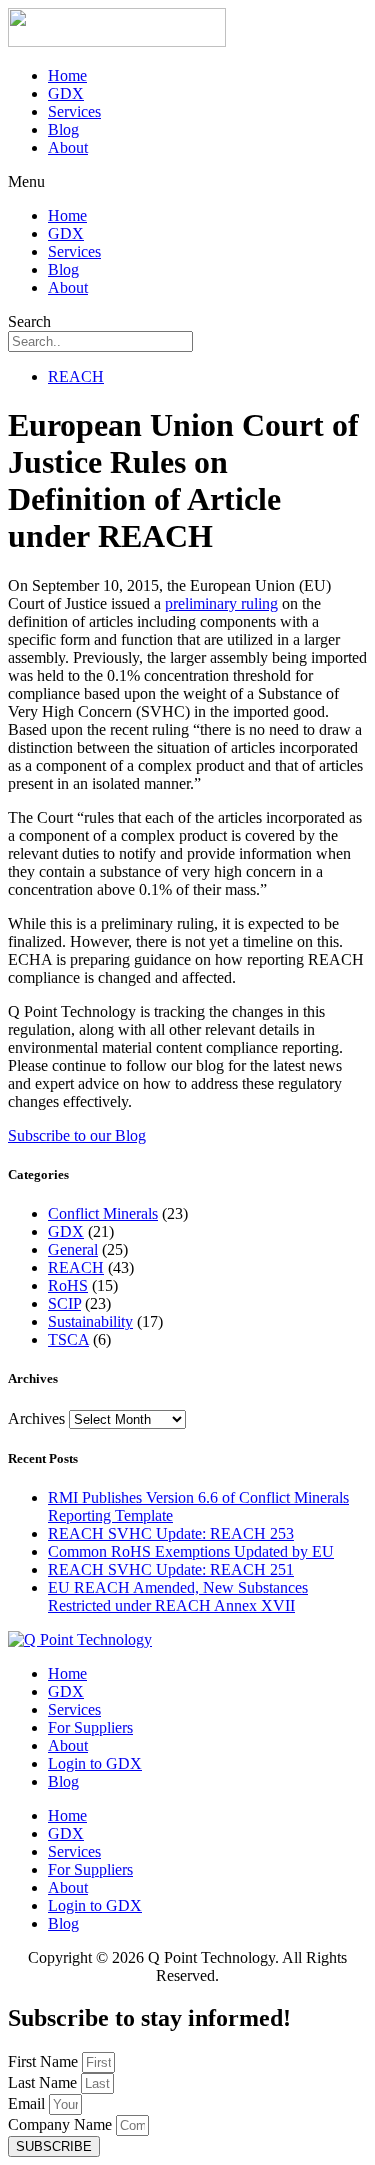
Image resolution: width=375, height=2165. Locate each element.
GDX (66, 93)
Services (74, 111)
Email (28, 2103)
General (73, 1249)
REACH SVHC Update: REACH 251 (171, 1569)
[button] (187, 182)
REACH (76, 376)
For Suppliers (90, 1727)
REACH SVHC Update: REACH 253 (171, 1533)
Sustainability (90, 1321)
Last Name (44, 2082)
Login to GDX (95, 1763)
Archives (36, 1418)
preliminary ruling (221, 603)
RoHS (68, 1285)
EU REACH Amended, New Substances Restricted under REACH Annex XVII (178, 1596)
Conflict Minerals (103, 1213)
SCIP (64, 1303)
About (68, 147)
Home (67, 75)
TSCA (68, 1339)
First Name (45, 2061)
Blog (63, 129)
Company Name (62, 2124)
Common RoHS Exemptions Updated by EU (191, 1551)
